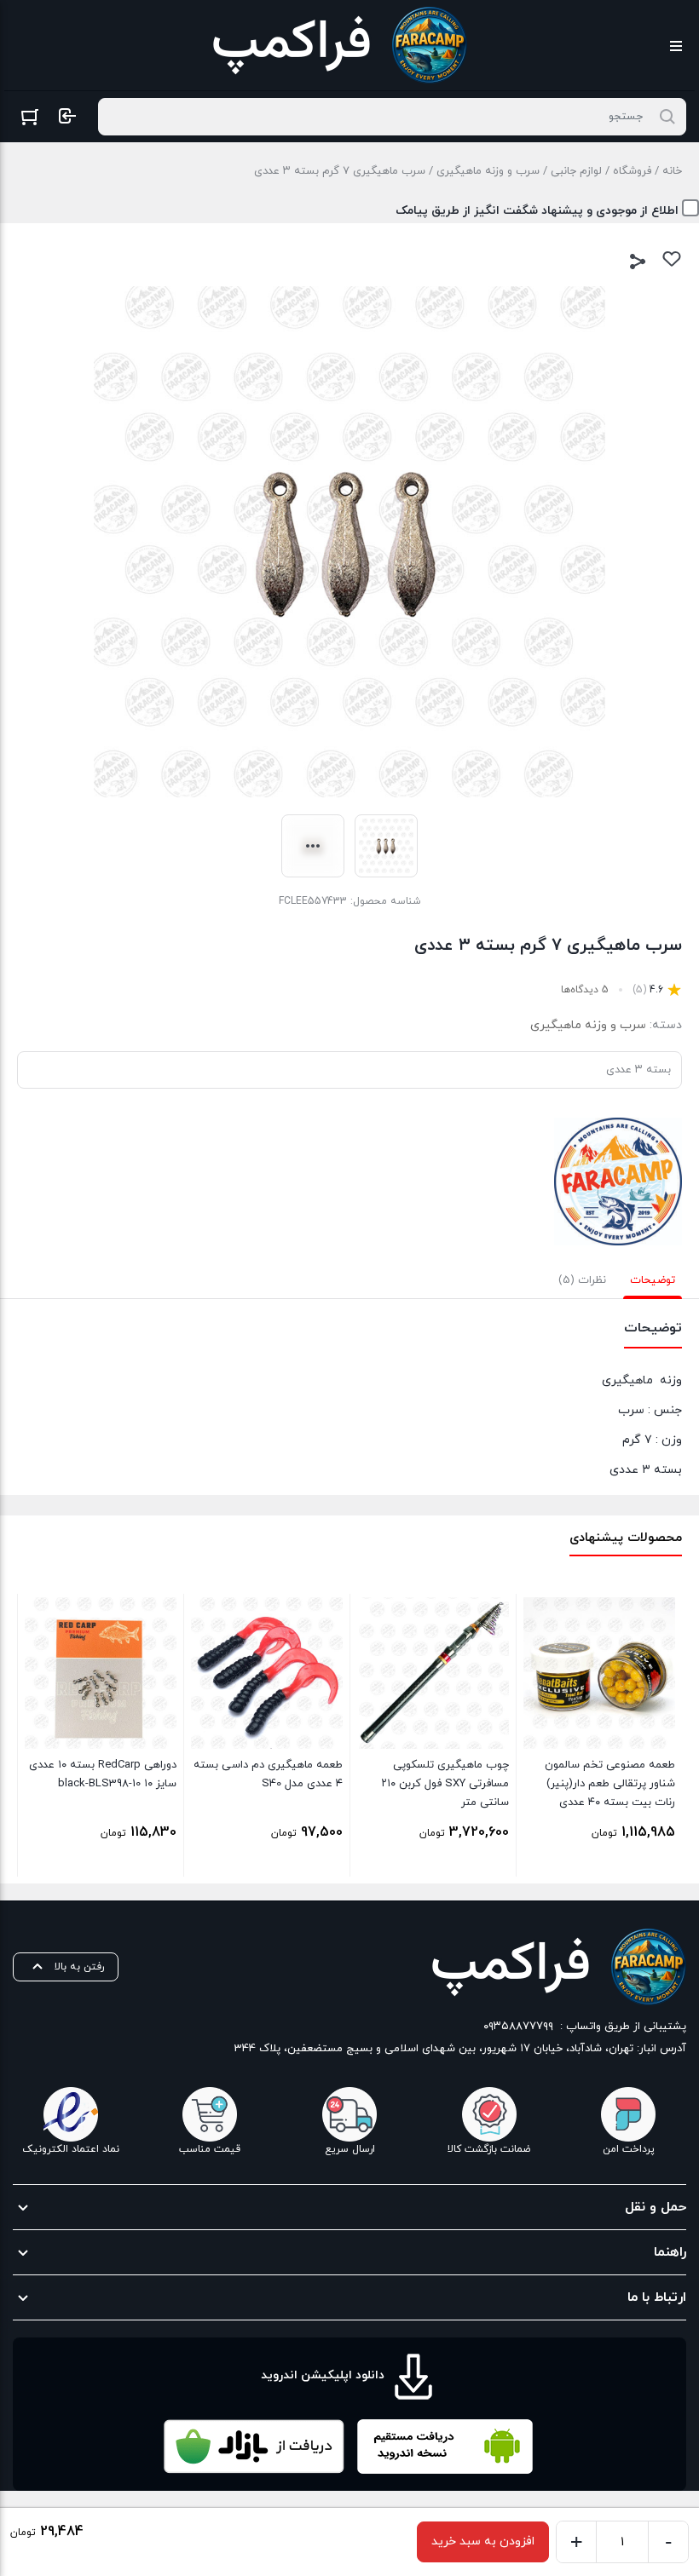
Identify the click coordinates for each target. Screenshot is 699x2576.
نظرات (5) (582, 1280)
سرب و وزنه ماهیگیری (488, 171)
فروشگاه (632, 171)
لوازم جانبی (576, 171)
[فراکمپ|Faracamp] (618, 1182)
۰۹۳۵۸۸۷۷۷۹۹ (518, 2027)
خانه (672, 171)
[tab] (653, 1280)
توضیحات (653, 1280)
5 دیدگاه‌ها (585, 990)
